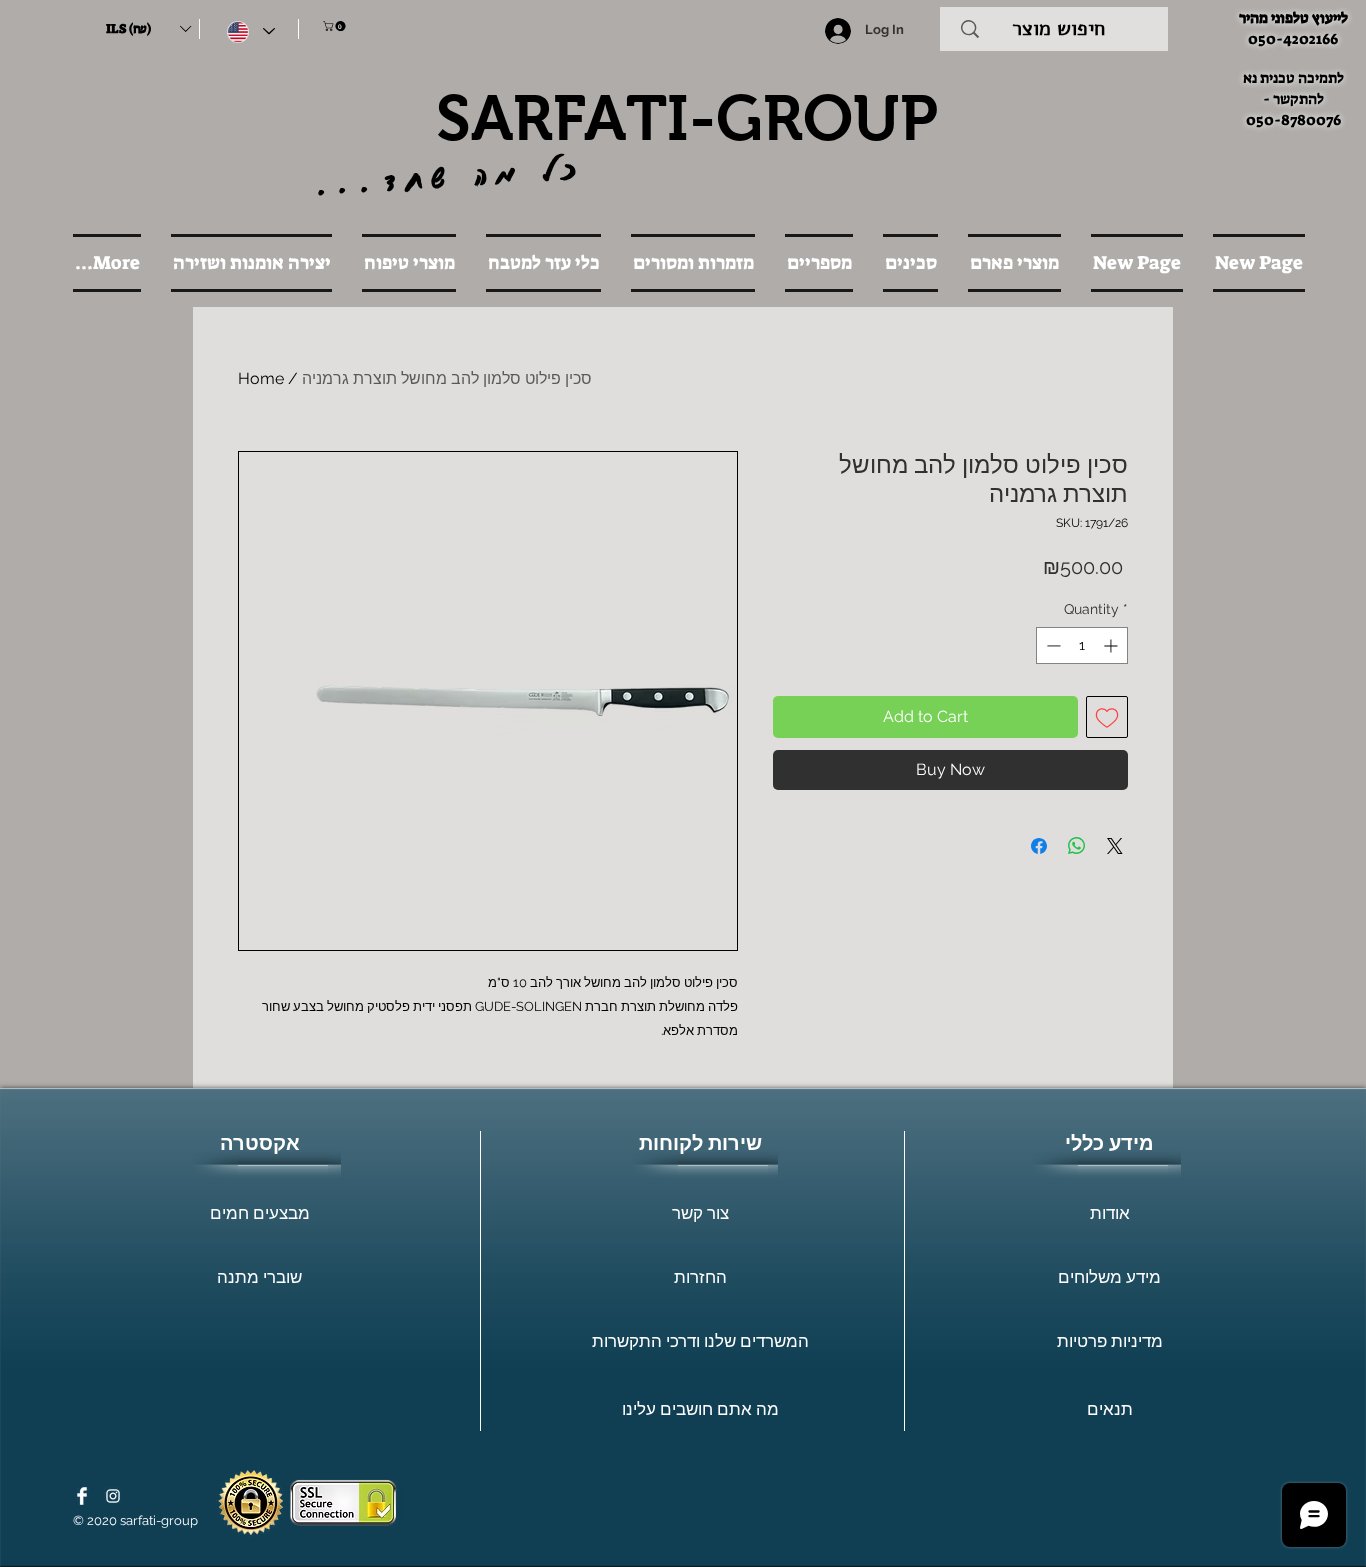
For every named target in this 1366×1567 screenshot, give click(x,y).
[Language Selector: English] (251, 31)
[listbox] (148, 29)
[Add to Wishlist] (1107, 717)
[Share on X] (1115, 846)
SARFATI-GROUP (687, 118)
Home (261, 378)
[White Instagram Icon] (113, 1496)
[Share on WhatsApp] (1077, 846)
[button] (148, 29)
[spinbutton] (1082, 645)
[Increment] (1112, 645)
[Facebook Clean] (82, 1496)
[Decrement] (1051, 645)
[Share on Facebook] (1039, 846)
